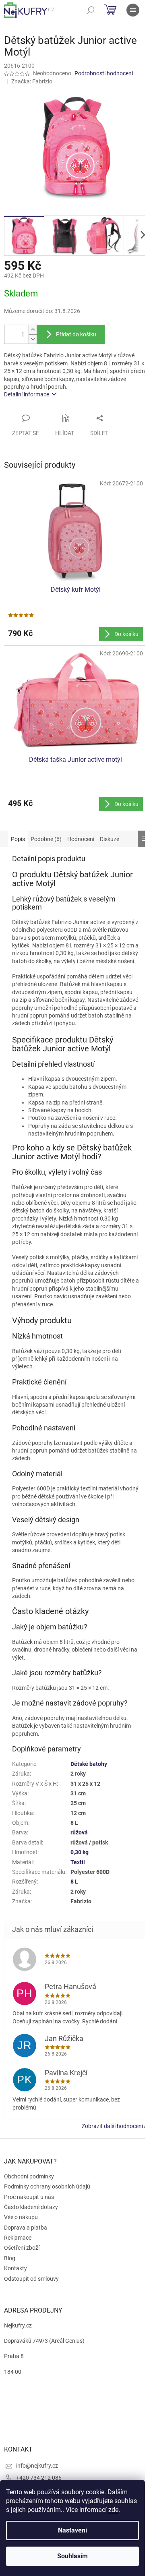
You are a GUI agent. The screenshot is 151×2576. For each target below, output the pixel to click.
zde (113, 2510)
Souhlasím (72, 2556)
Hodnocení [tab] (81, 839)
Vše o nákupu (21, 2217)
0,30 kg (80, 1852)
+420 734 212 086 (39, 2478)
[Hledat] (91, 10)
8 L (74, 1882)
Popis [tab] (18, 839)
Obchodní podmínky (29, 2176)
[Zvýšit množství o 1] (33, 330)
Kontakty (16, 2268)
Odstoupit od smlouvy (31, 2279)
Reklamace (18, 2238)
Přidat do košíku (76, 334)
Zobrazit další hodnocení (112, 2126)
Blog (10, 2258)
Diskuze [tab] (110, 839)
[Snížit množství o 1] (33, 339)
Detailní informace (27, 394)
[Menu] (133, 10)
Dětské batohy (89, 1764)
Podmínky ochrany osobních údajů (47, 2186)
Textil (78, 1862)
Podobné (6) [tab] (46, 839)
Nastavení (72, 2530)
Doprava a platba (26, 2228)
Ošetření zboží (22, 2248)
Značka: (32, 81)
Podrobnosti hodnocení (104, 73)
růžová (79, 1832)
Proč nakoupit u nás (29, 2197)
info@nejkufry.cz (37, 2466)
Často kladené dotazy (31, 2207)
